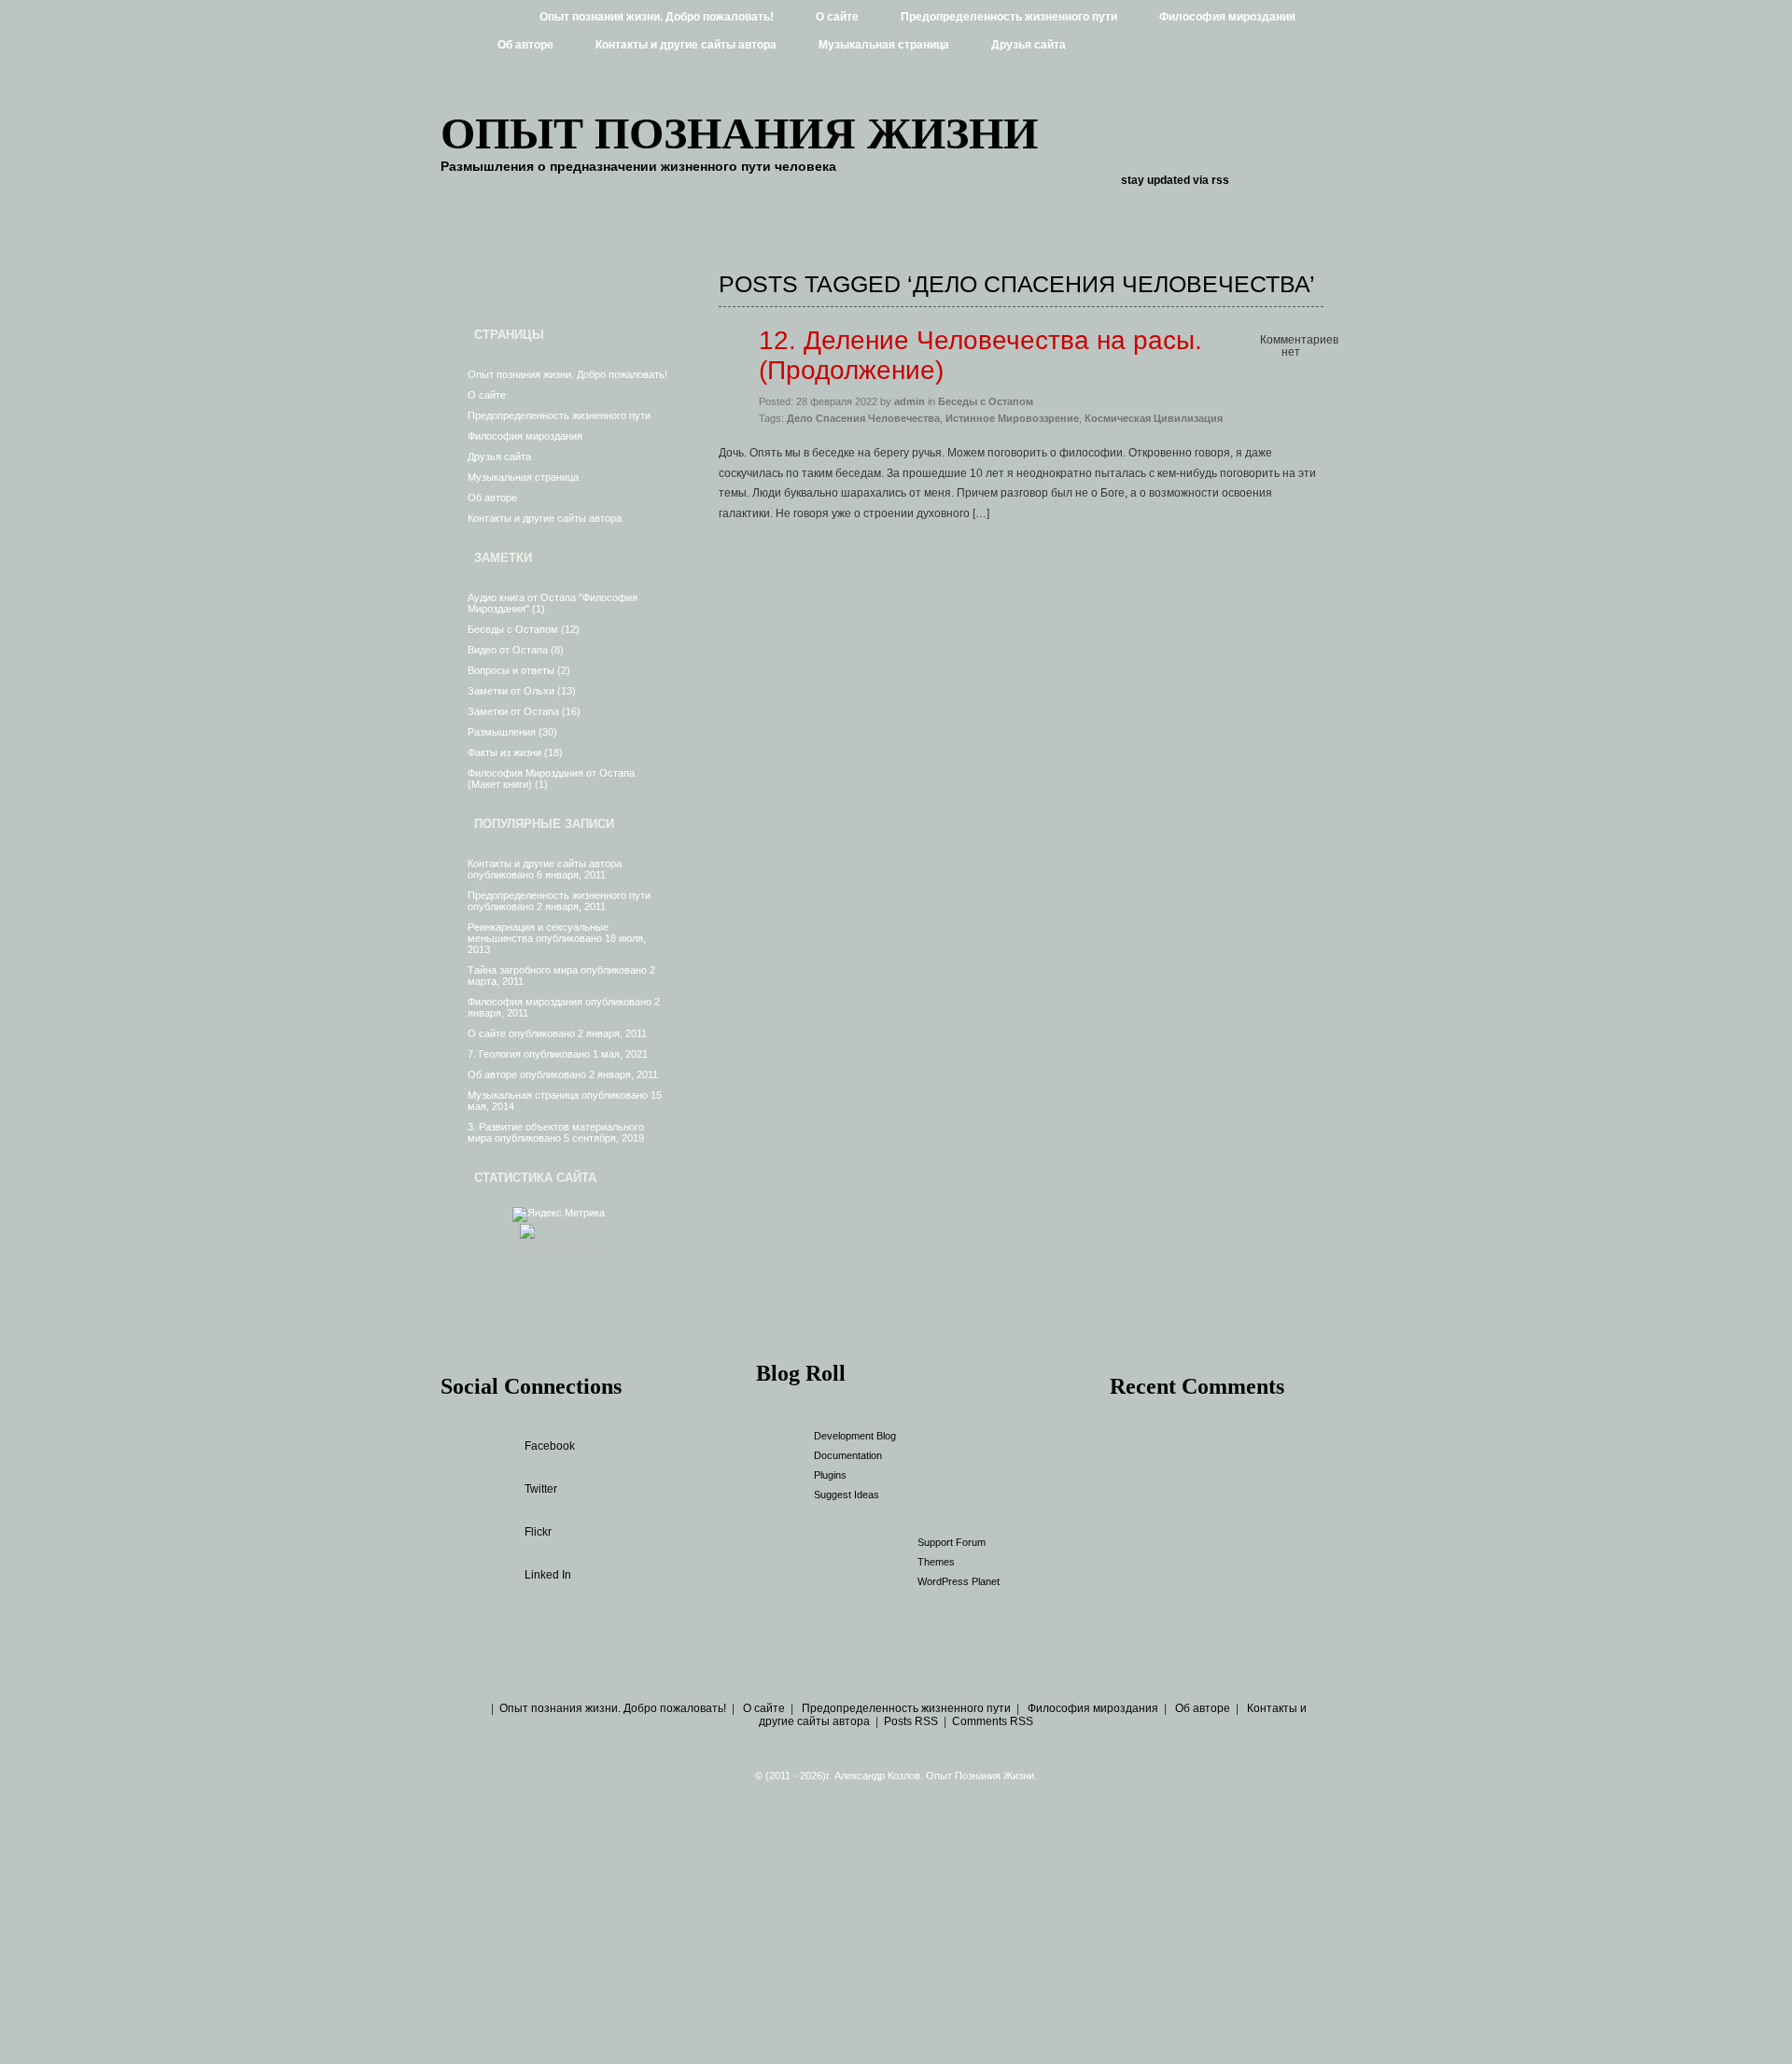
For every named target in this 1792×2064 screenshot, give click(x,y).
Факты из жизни (504, 752)
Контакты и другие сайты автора (686, 45)
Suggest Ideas (847, 1495)
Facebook (550, 1446)
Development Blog (855, 1436)
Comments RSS (993, 1721)
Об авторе (525, 45)
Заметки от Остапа (513, 711)
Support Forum (952, 1542)
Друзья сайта (1029, 45)
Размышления (502, 732)
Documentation (848, 1455)
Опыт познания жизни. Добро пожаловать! (657, 17)
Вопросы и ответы (511, 670)
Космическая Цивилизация (1154, 418)
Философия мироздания (1227, 17)
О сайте (837, 17)
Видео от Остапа (508, 650)
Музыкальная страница (884, 45)
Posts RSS (911, 1721)
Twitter (541, 1489)
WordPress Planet (959, 1581)
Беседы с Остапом (513, 629)
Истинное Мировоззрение (1012, 418)
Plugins (830, 1475)
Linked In (548, 1575)
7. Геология (494, 1054)
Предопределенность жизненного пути (1009, 17)
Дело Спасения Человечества (863, 418)
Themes (936, 1562)
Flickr (538, 1532)
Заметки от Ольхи (511, 691)
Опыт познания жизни (739, 133)
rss (1220, 180)
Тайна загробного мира (523, 970)
